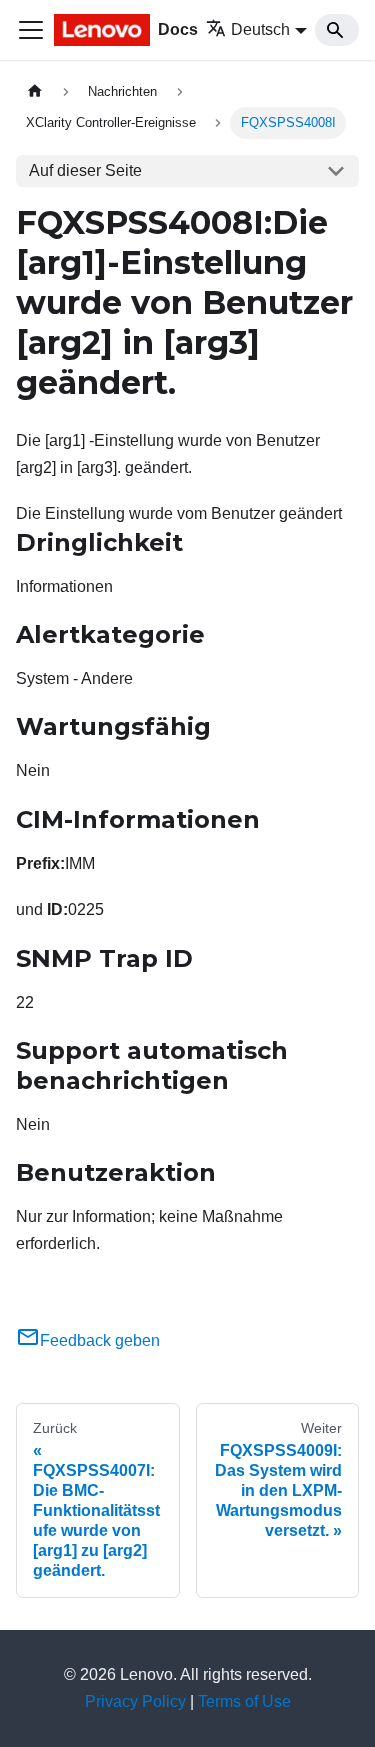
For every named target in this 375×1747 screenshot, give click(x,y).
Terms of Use (244, 1701)
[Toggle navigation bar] (31, 30)
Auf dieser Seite (85, 170)
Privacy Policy (135, 1701)
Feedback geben (100, 1340)
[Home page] (35, 91)
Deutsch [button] (260, 29)
